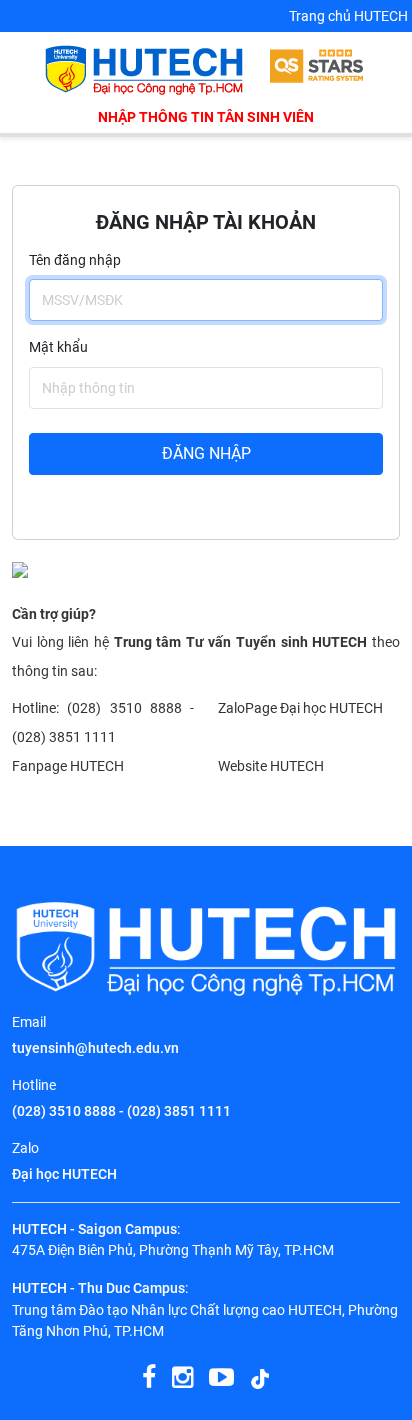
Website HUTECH (271, 766)
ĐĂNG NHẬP (206, 453)
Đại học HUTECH (64, 1174)
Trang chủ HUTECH (348, 16)
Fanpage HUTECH (68, 766)
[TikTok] (260, 1378)
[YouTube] (221, 1378)
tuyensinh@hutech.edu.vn (95, 1048)
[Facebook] (149, 1378)
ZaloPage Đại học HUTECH (300, 708)
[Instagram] (182, 1378)
